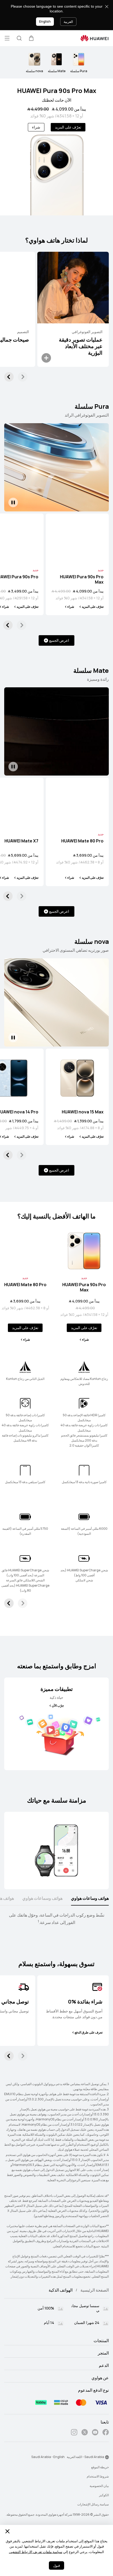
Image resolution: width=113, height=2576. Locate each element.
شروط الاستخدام (98, 2476)
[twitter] (85, 2433)
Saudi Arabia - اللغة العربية (85, 2457)
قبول (56, 2566)
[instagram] (74, 2433)
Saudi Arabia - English (48, 2457)
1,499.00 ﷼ (63, 1121)
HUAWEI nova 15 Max (83, 1112)
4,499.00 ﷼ (38, 109)
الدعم (104, 2366)
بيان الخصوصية (99, 2486)
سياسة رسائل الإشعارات (93, 2504)
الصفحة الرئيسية (95, 2290)
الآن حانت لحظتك (56, 100)
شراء (36, 127)
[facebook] (106, 2433)
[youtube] (95, 2433)
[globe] (107, 2457)
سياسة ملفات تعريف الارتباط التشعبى (36, 2552)
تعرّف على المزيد (68, 127)
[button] (31, 38)
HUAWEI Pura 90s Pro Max (57, 91)
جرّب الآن (58, 1706)
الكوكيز (104, 2495)
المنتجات (101, 2341)
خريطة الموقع (100, 2467)
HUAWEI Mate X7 (21, 841)
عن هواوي (100, 2378)
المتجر (103, 2353)
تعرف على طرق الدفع (89, 2032)
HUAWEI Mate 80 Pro (82, 841)
